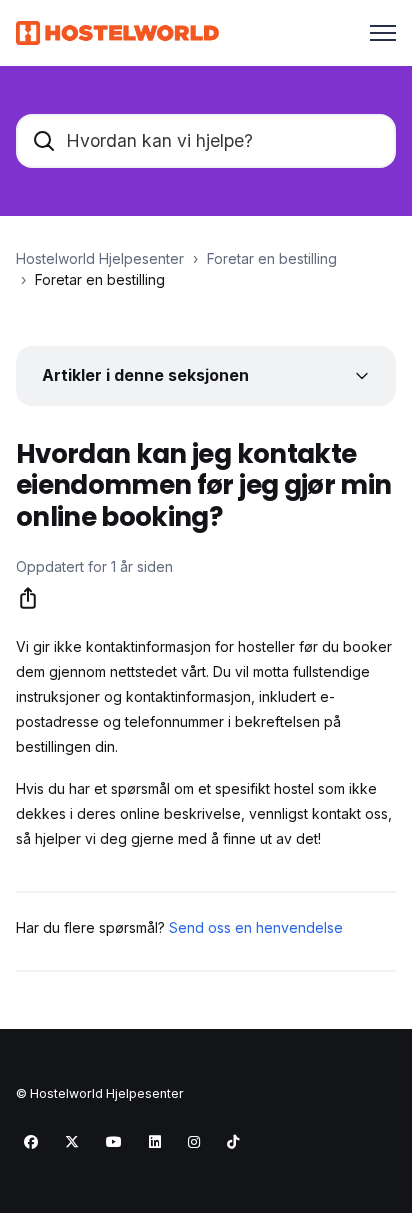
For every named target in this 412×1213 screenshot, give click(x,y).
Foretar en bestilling (272, 258)
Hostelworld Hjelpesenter (100, 258)
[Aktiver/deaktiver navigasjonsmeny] (383, 33)
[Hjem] (117, 33)
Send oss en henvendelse (256, 927)
